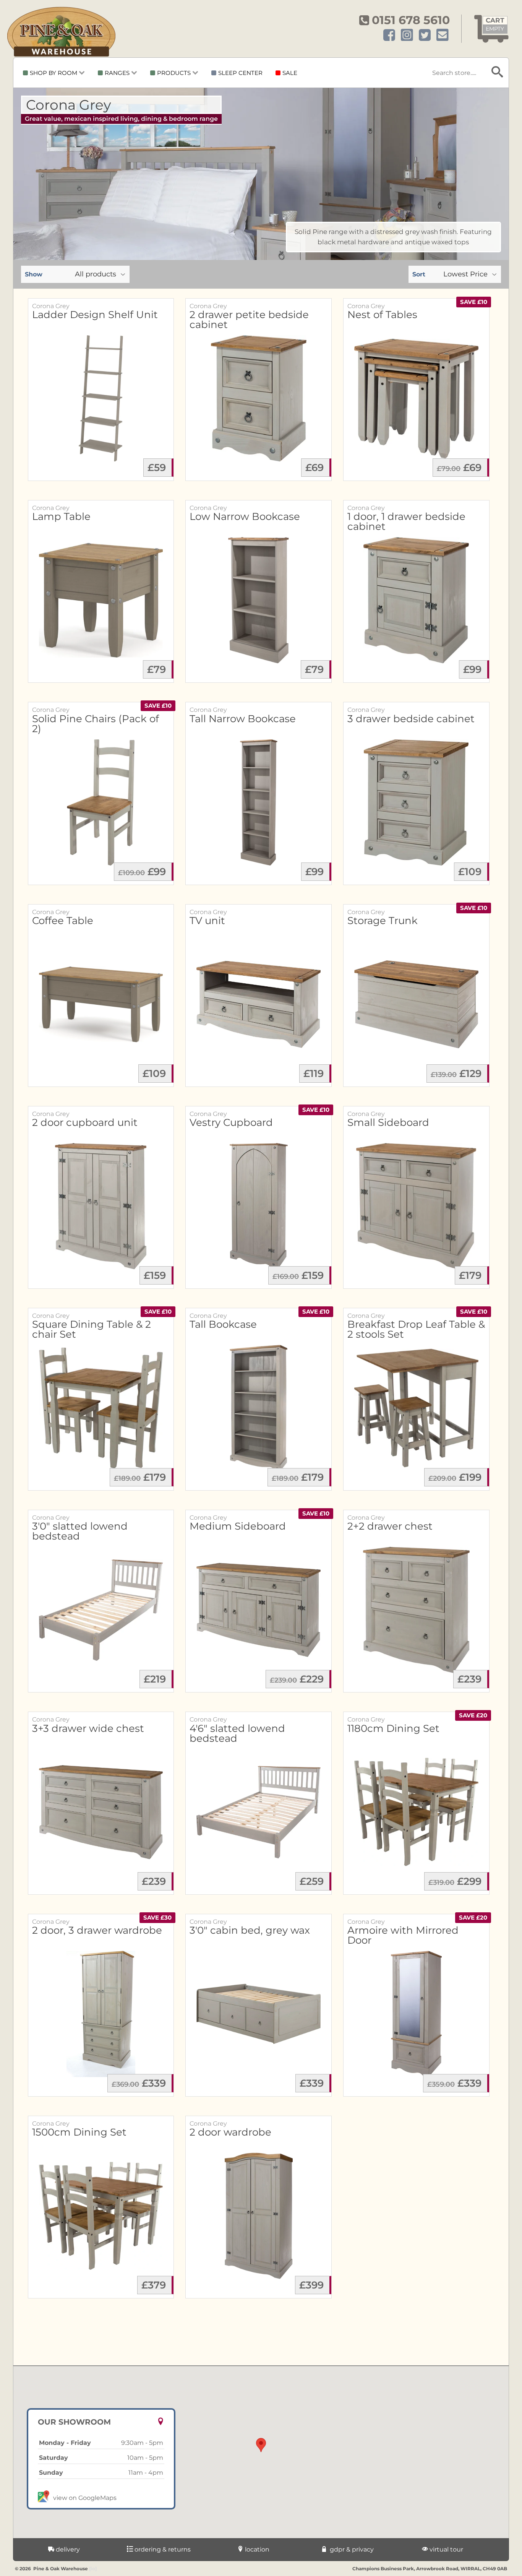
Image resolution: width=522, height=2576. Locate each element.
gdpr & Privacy (351, 2549)
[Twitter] (425, 35)
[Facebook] (389, 35)
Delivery (67, 2549)
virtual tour (446, 2549)
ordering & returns (162, 2549)
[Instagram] (407, 35)
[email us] (443, 35)
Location (256, 2549)
